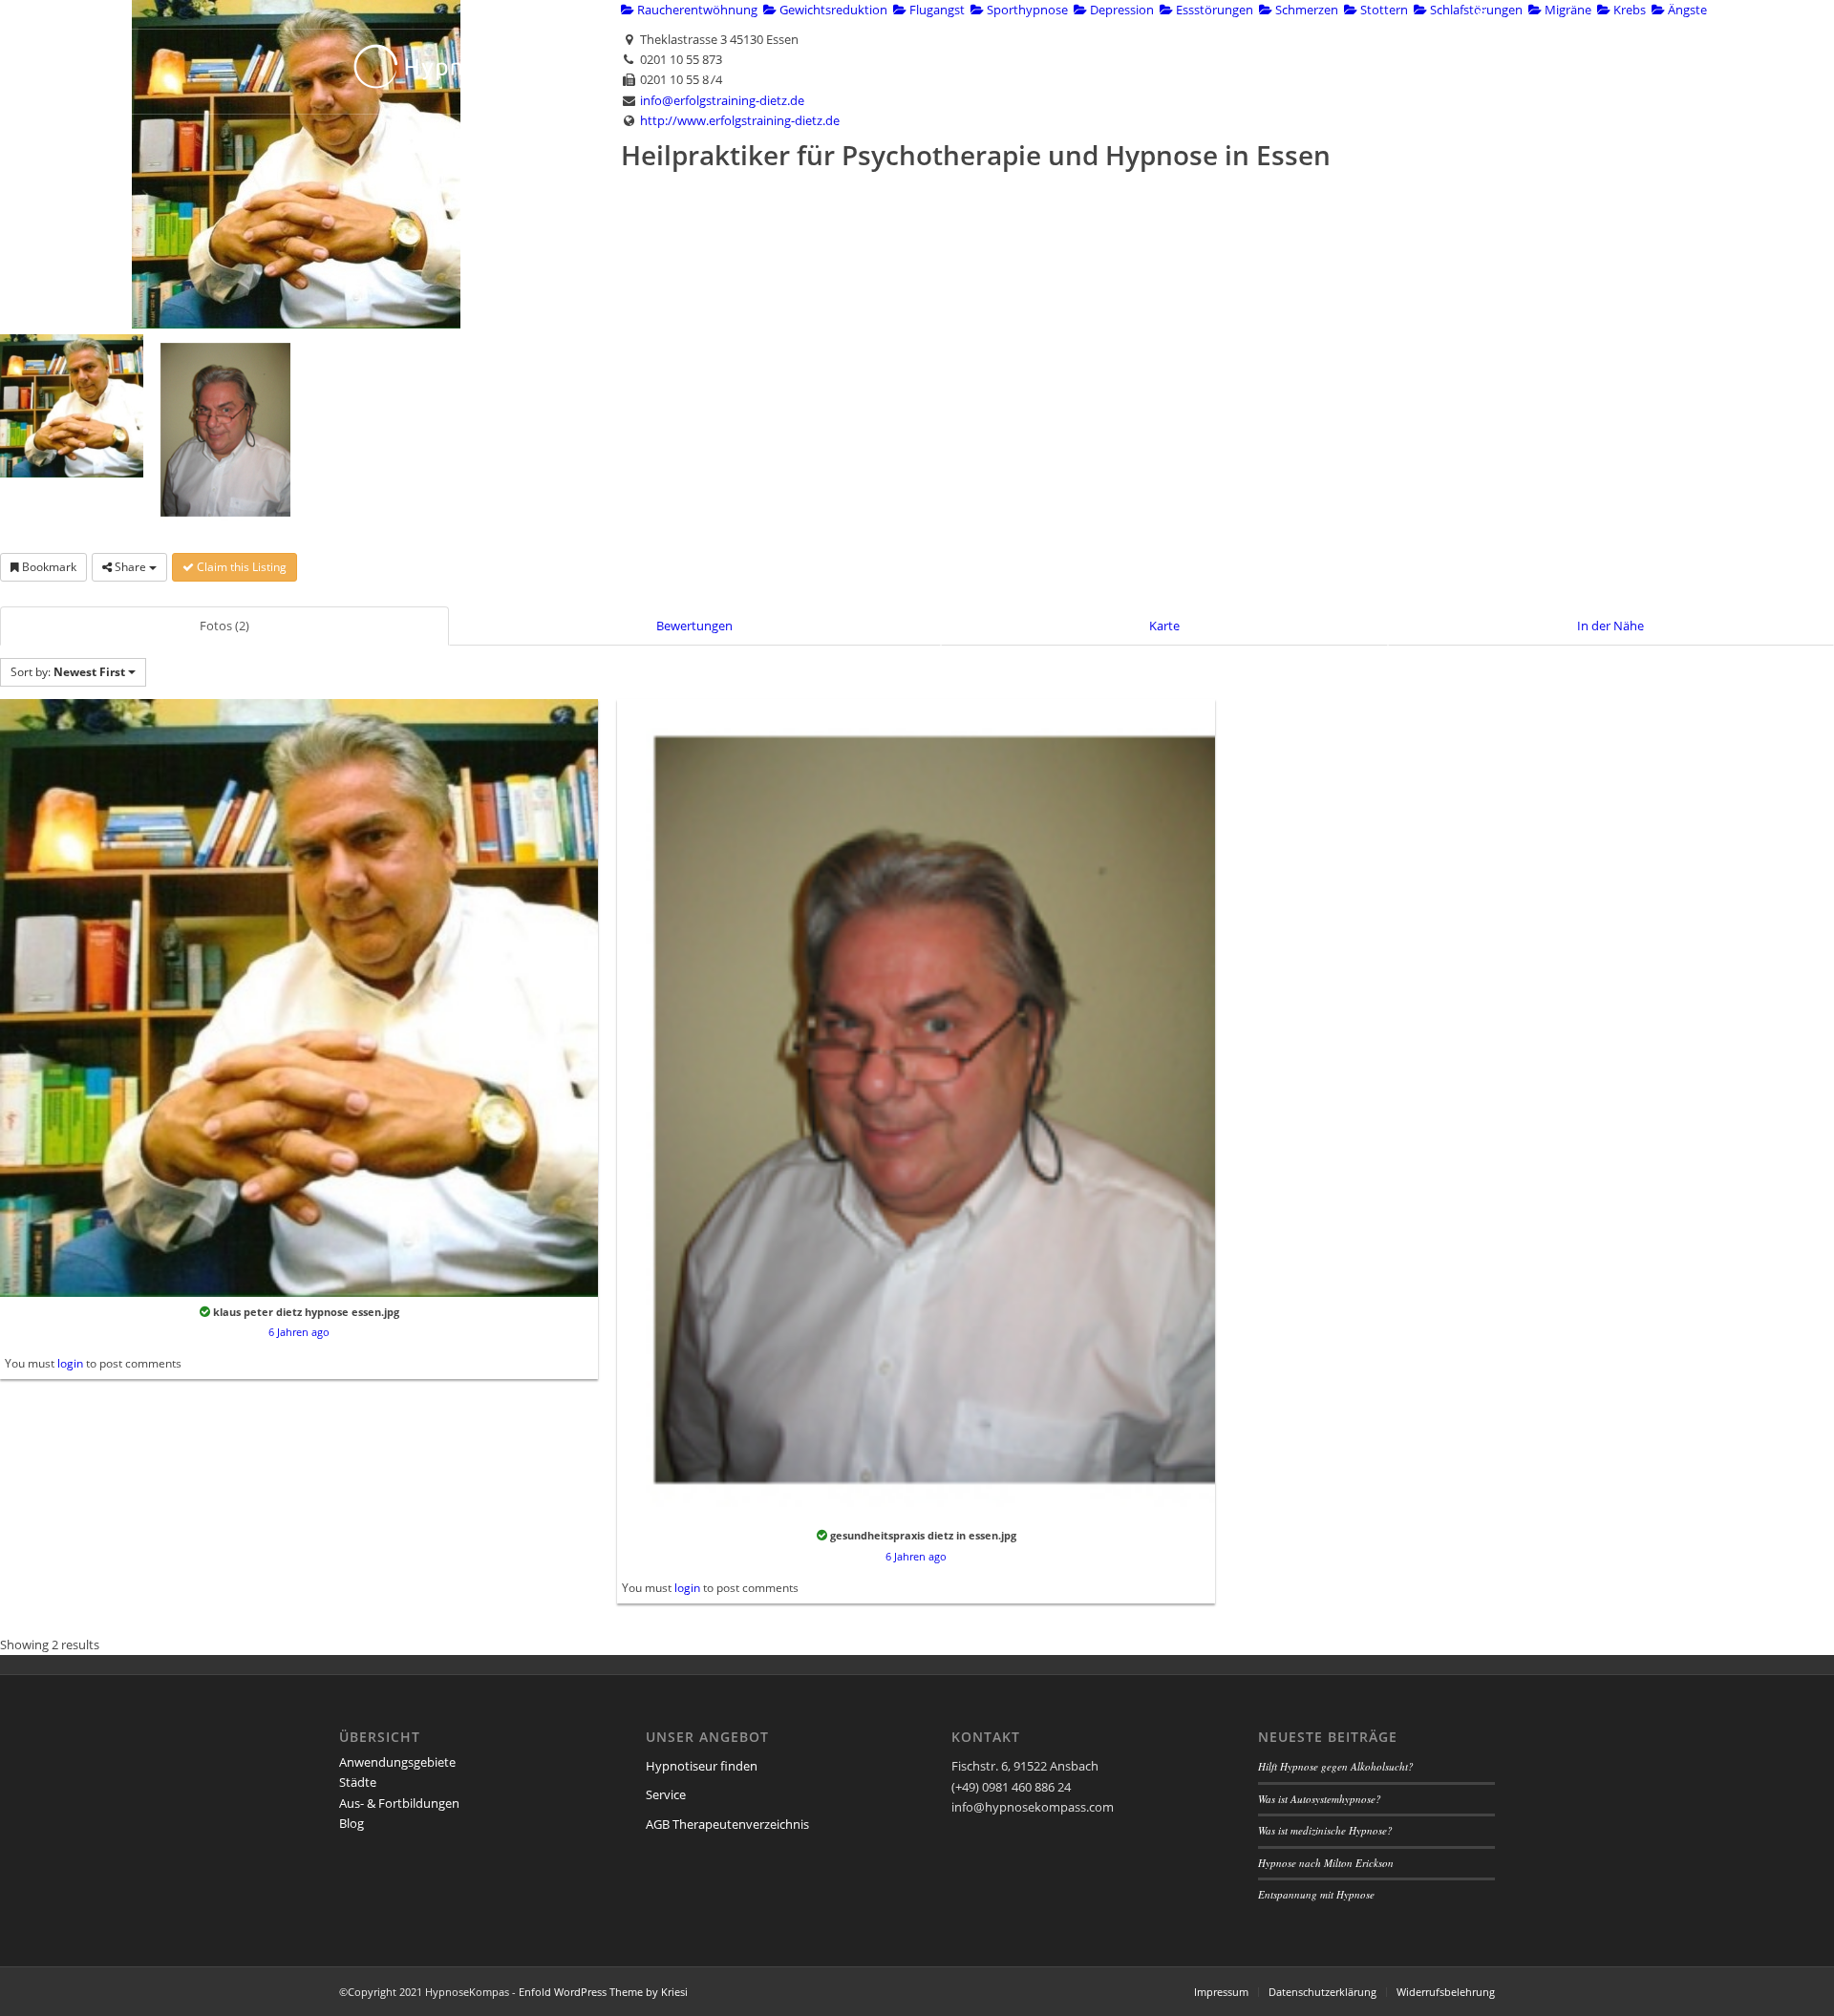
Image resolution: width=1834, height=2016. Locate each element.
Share (130, 567)
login (70, 1363)
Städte (358, 1782)
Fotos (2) (224, 626)
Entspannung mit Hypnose (1316, 1894)
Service (666, 1794)
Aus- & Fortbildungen (399, 1803)
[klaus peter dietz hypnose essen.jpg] (299, 996)
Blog (352, 1823)
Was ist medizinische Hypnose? (1325, 1830)
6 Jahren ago (299, 1332)
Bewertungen (694, 626)
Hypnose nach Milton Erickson (1326, 1863)
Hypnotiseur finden (702, 1766)
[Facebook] (1481, 14)
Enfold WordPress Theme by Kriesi (603, 1992)
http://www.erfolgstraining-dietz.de (740, 120)
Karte (1164, 626)
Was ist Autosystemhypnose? (1320, 1799)
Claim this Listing (240, 567)
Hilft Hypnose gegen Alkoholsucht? (1336, 1766)
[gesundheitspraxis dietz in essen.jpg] (916, 1108)
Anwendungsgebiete (397, 1762)
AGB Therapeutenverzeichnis (727, 1824)
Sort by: (68, 672)
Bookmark (48, 567)
